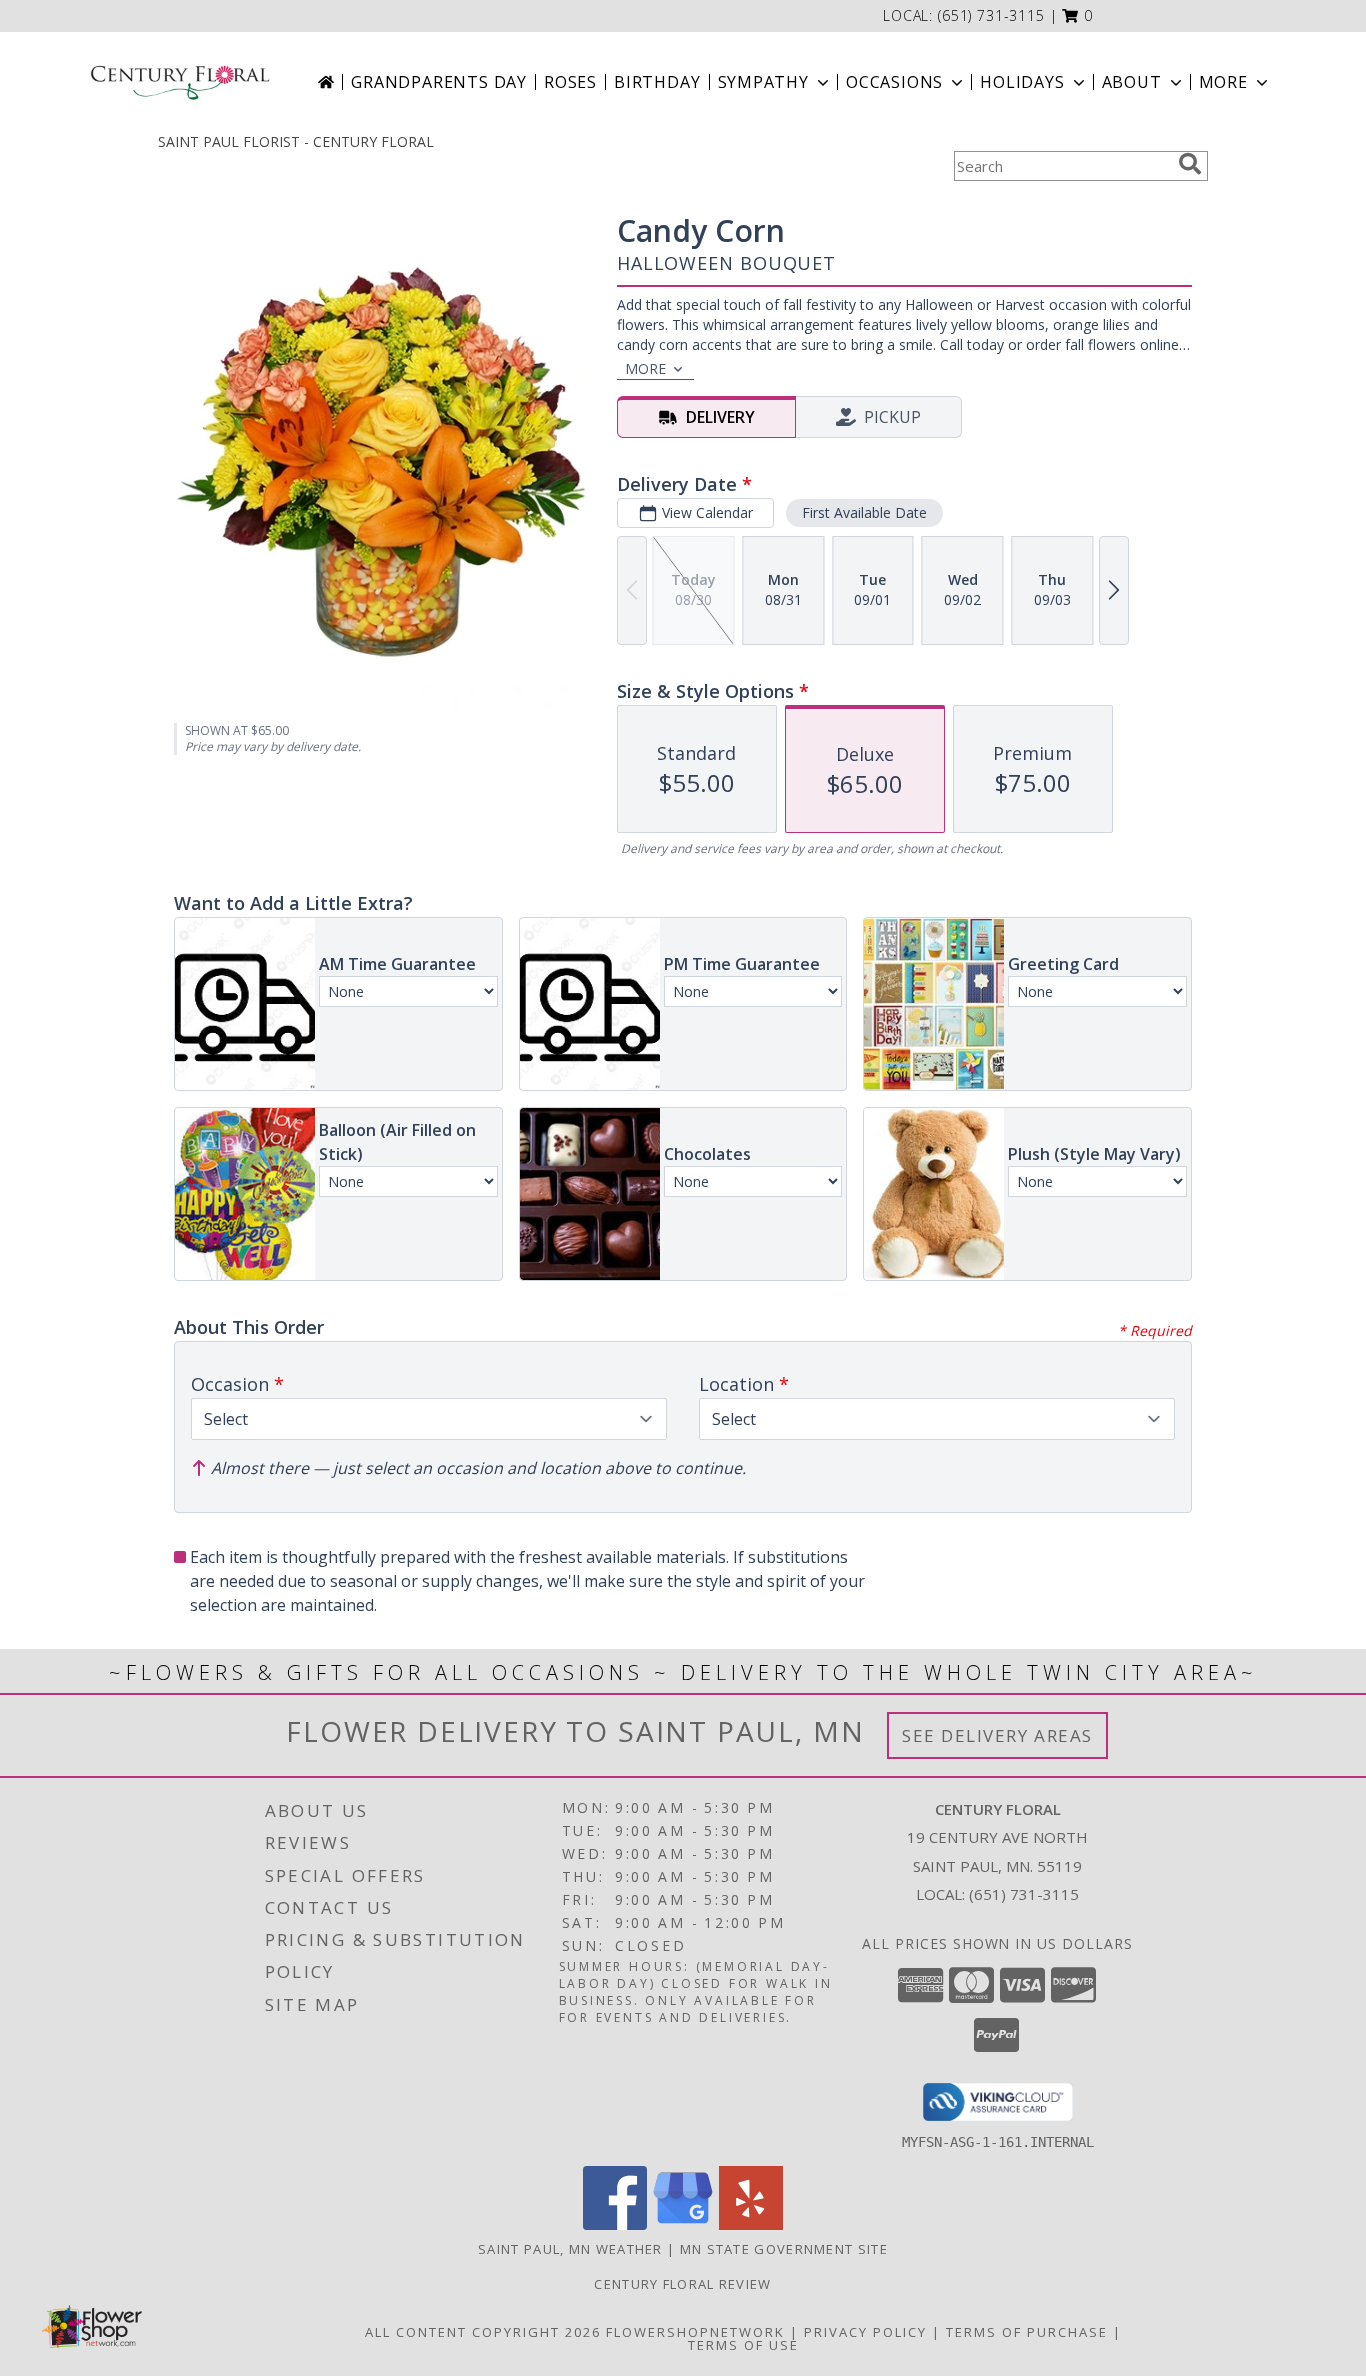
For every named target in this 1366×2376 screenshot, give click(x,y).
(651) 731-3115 (991, 15)
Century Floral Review (682, 2284)
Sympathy (763, 82)
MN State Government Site (784, 2249)
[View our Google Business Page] (683, 2224)
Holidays (1022, 82)
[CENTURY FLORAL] (180, 82)
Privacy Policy (865, 2332)
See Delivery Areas (997, 1735)
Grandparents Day (439, 82)
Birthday (657, 82)
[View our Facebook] (615, 2224)
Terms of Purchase (1027, 2332)
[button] (1077, 15)
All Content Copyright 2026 (483, 2332)
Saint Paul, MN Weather (570, 2249)
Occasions (894, 82)
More (1223, 82)
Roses (570, 82)
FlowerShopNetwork (695, 2332)
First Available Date (864, 512)
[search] (1190, 164)
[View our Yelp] (751, 2224)
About (1132, 82)
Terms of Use (743, 2345)
